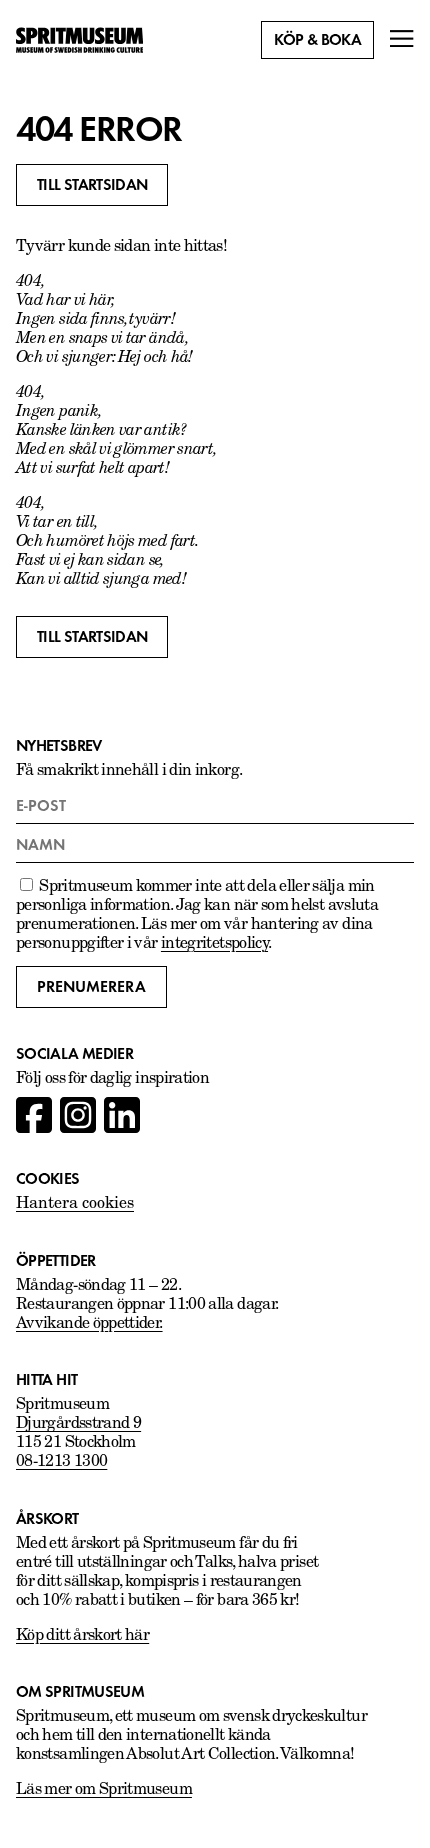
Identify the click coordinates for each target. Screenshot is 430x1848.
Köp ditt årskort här (82, 1636)
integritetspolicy (214, 944)
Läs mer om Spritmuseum (104, 1790)
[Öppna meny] (402, 40)
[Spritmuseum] (79, 40)
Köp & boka (317, 40)
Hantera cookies (75, 1204)
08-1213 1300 (61, 1462)
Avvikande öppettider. (89, 1324)
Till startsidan (92, 185)
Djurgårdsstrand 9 (78, 1424)
